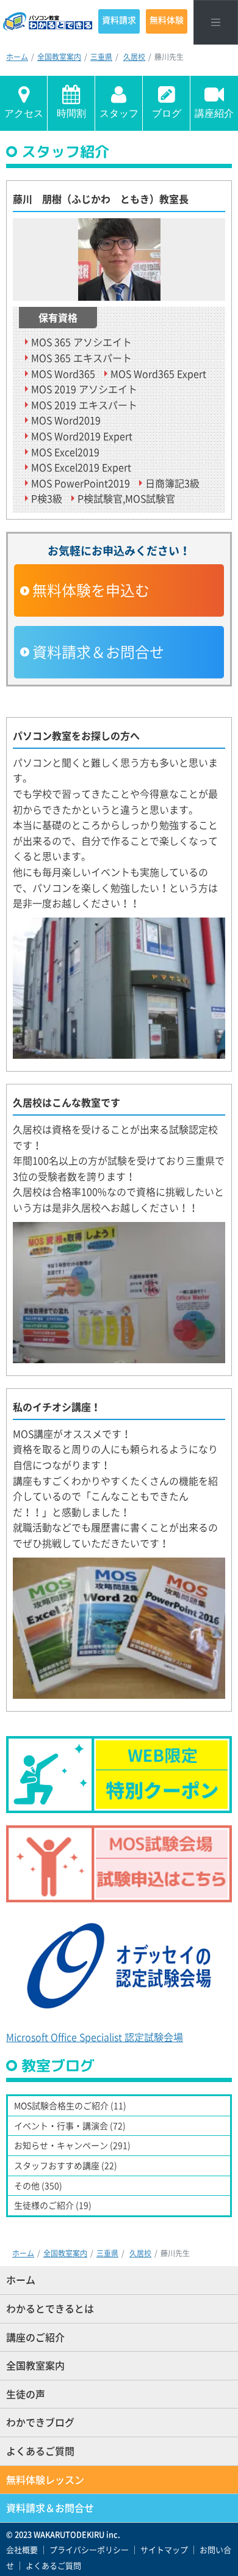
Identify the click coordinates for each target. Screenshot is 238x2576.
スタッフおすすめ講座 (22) (66, 2165)
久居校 (134, 57)
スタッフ (119, 113)
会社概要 (22, 2549)
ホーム (17, 57)
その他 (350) (38, 2185)
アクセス (24, 113)
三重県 (101, 57)
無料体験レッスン (45, 2479)
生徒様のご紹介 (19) (53, 2205)
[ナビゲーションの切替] (216, 22)
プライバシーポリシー (89, 2549)
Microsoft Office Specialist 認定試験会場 (95, 2037)
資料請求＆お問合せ (98, 652)
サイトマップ (164, 2549)
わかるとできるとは (50, 2308)
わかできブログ (40, 2422)
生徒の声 (26, 2394)
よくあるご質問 (40, 2451)
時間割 (71, 113)
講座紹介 (214, 113)
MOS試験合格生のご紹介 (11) (70, 2105)
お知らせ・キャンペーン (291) (72, 2145)
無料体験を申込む (91, 590)
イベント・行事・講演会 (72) (70, 2125)
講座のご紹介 (35, 2337)
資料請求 (119, 20)
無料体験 (167, 20)
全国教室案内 (59, 57)
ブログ (167, 113)
